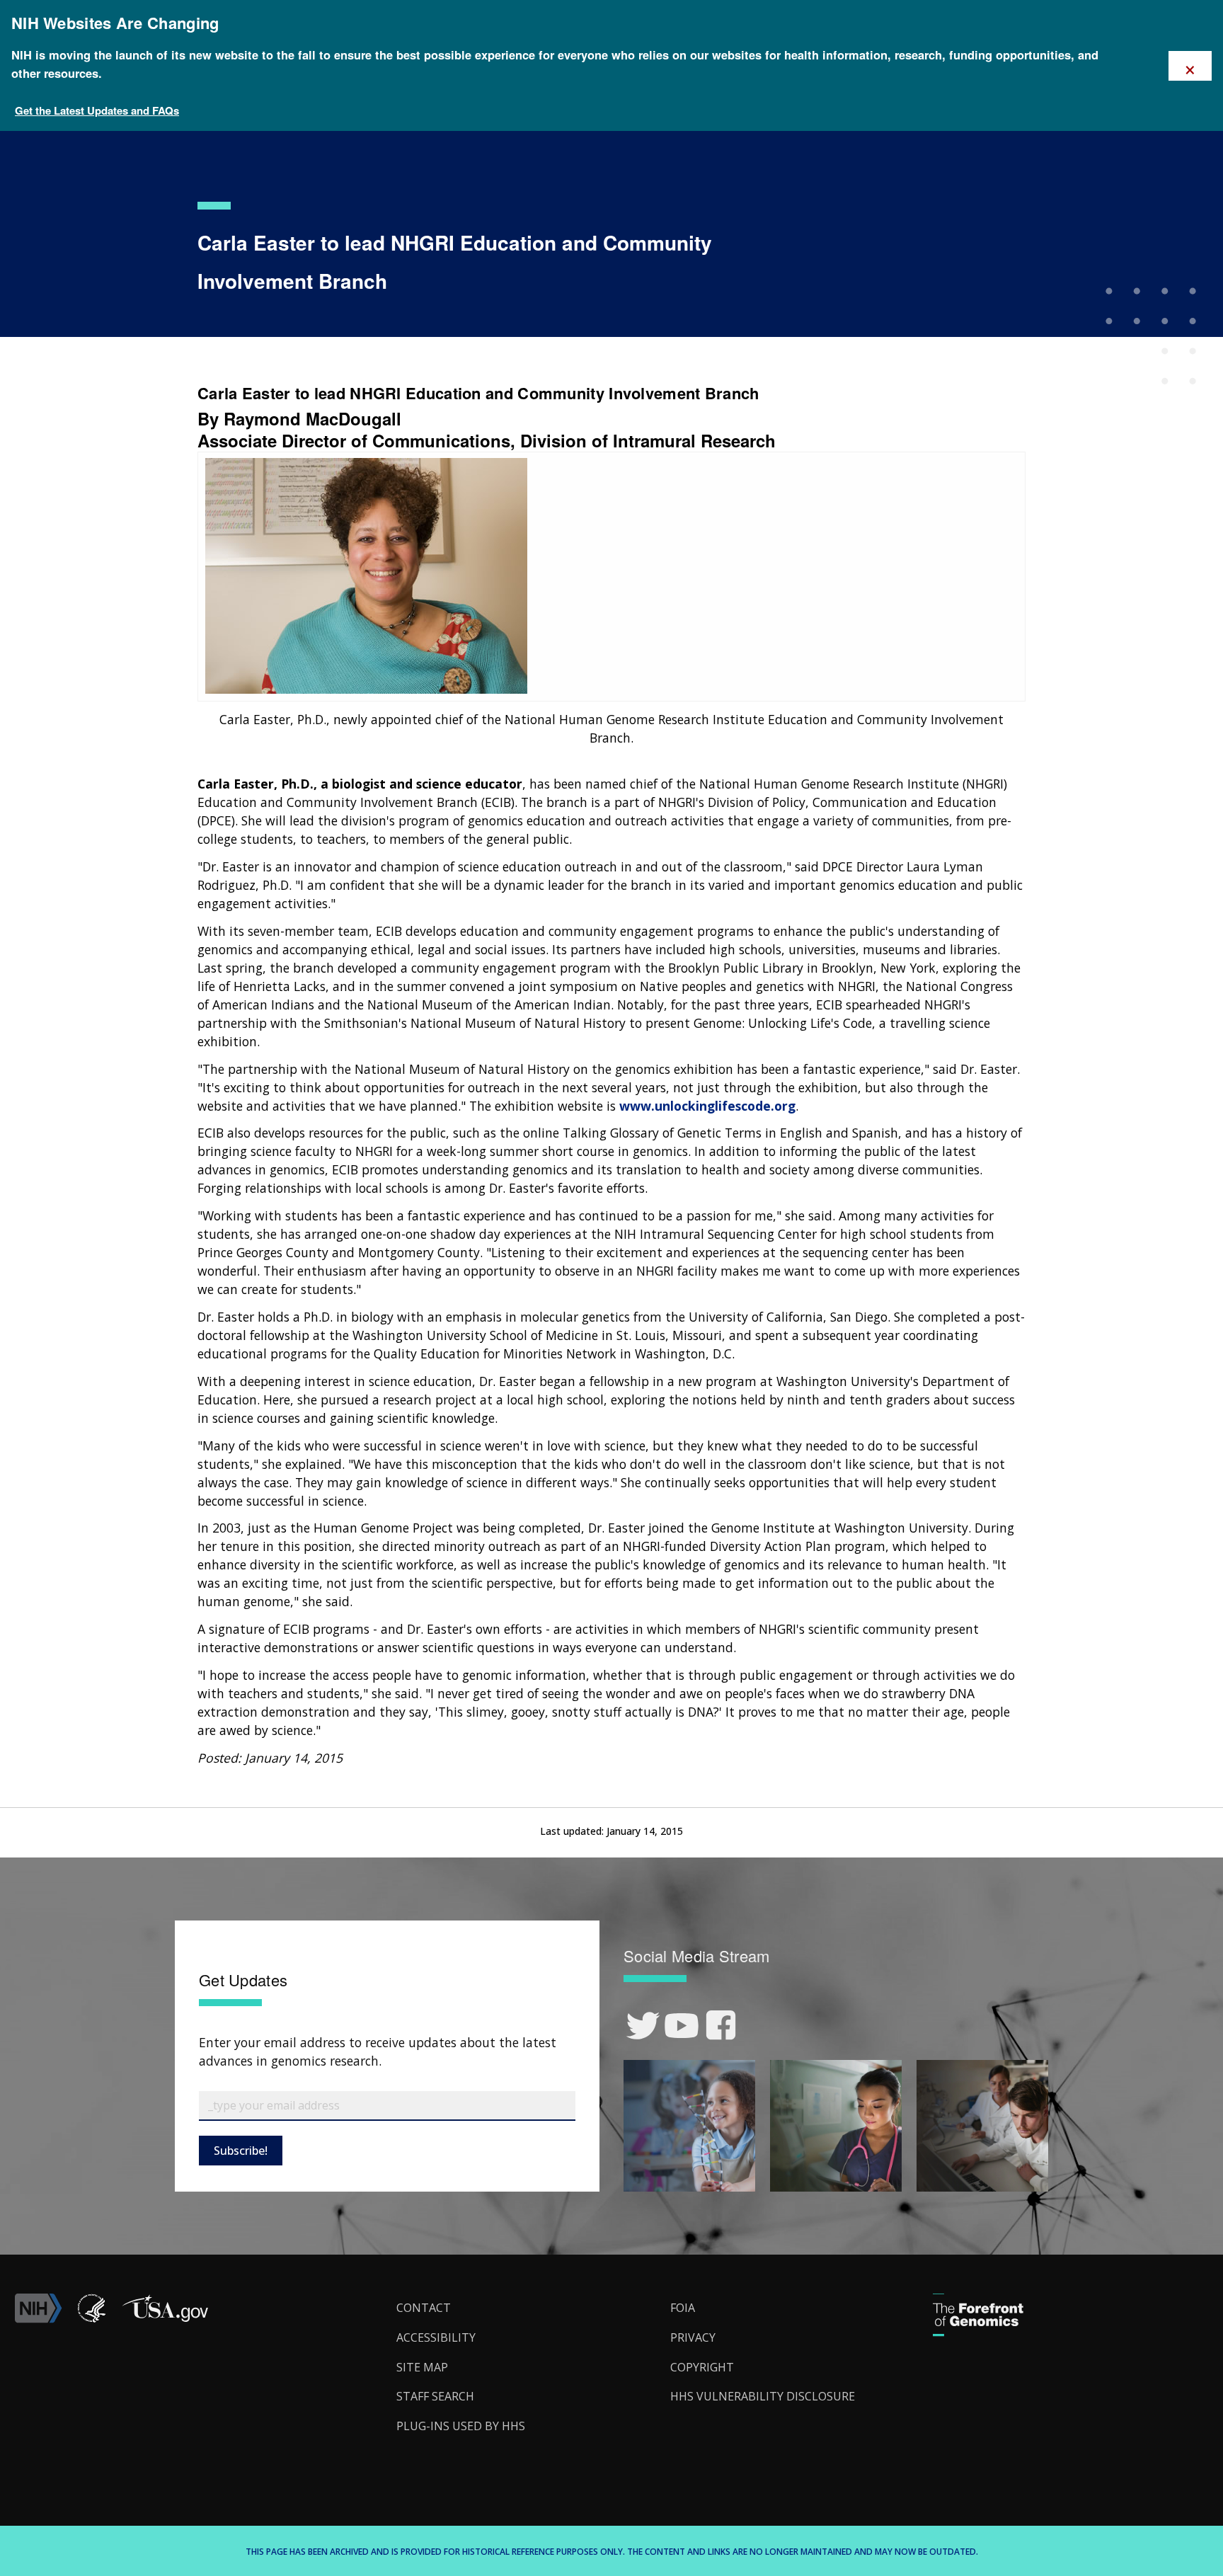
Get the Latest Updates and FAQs (97, 110)
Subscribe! (241, 2151)
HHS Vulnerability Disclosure (763, 2396)
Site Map (422, 2367)
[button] (165, 2319)
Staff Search (435, 2396)
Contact (424, 2308)
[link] (643, 2026)
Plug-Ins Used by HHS (461, 2426)
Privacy (693, 2337)
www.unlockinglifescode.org (707, 1106)
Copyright (702, 2367)
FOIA (683, 2308)
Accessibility (436, 2337)
